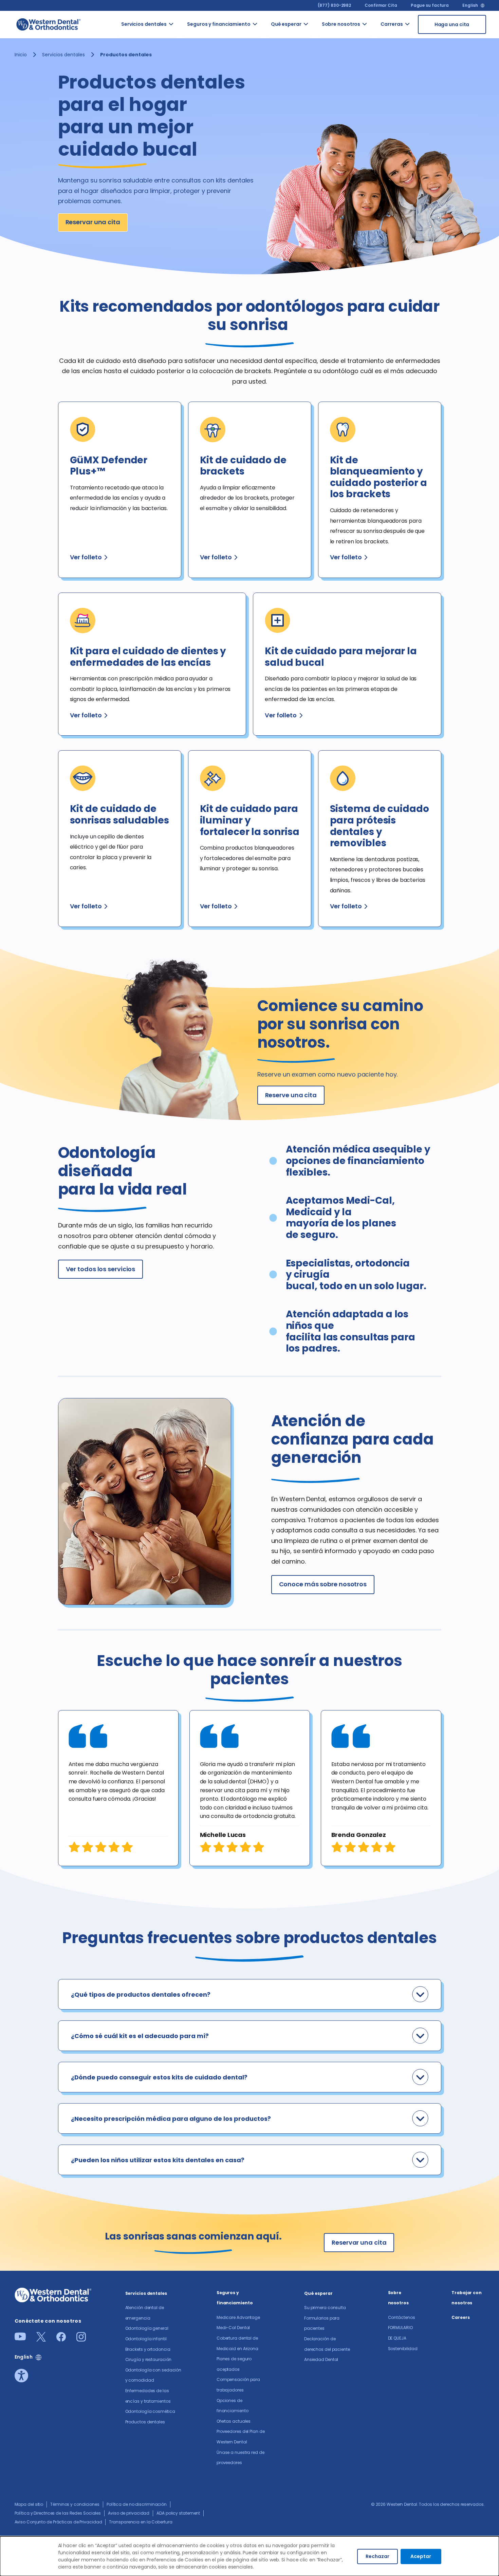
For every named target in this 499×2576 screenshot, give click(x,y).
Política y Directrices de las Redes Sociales (58, 2513)
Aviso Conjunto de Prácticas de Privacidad (58, 2522)
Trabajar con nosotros (467, 2298)
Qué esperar (286, 24)
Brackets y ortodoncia (148, 2349)
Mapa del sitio (29, 2504)
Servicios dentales (144, 24)
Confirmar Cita (381, 5)
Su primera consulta (325, 2308)
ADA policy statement (178, 2513)
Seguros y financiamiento (219, 24)
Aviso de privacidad (129, 2513)
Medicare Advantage (238, 2317)
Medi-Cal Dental (233, 2328)
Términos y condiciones (75, 2504)
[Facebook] (61, 2339)
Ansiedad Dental (321, 2359)
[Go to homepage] (48, 24)
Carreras (392, 24)
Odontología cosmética (150, 2411)
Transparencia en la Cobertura (141, 2522)
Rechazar (377, 2556)
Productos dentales (145, 2422)
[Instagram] (81, 2339)
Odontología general (147, 2328)
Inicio (21, 55)
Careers (460, 2317)
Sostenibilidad (403, 2349)
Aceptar (421, 2556)
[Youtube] (20, 2338)
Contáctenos (402, 2317)
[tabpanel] (118, 1788)
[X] (41, 2339)
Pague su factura (430, 5)
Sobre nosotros (341, 24)
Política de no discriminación (137, 2504)
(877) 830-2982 (335, 5)
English (470, 5)
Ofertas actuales (234, 2421)
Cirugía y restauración (149, 2359)
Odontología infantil (146, 2339)
